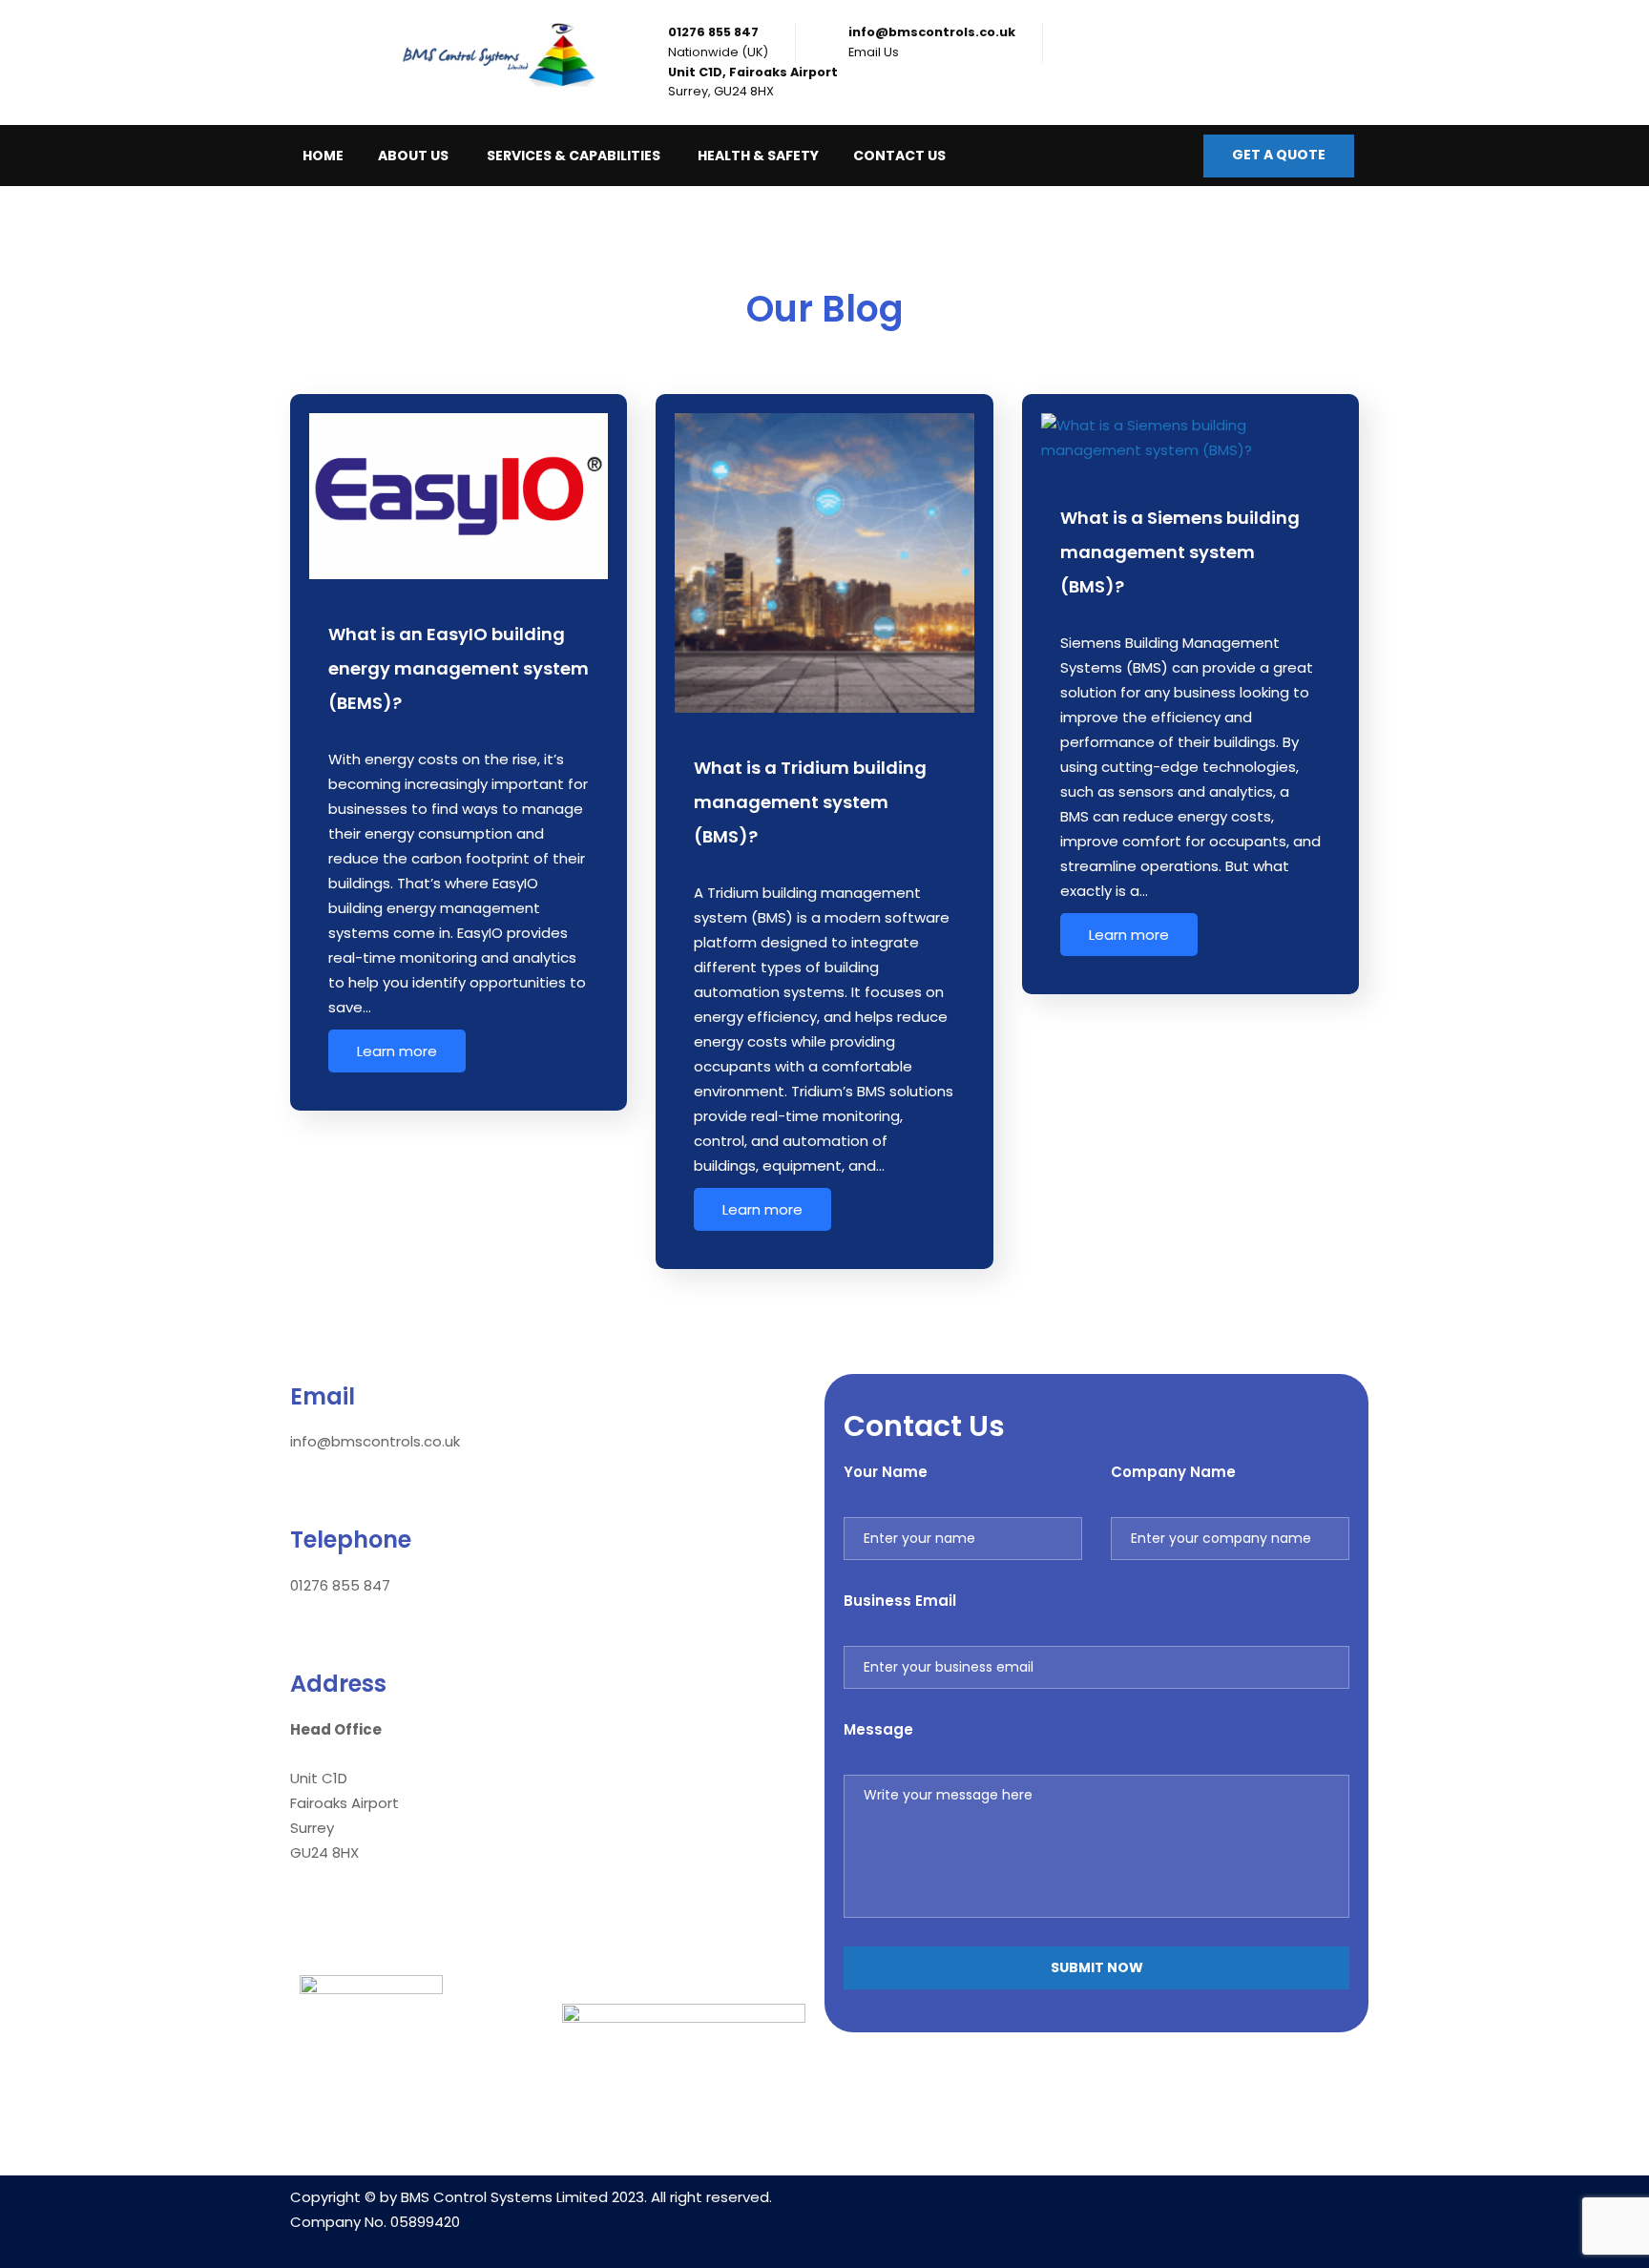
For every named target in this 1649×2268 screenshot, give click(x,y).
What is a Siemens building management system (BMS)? (1180, 552)
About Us (413, 156)
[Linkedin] (1040, 2209)
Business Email (900, 1601)
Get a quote (1279, 155)
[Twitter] (1153, 2209)
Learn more (397, 1051)
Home (323, 156)
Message (878, 1729)
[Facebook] (1096, 2209)
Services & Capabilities (574, 156)
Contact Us (899, 156)
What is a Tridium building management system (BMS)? (810, 802)
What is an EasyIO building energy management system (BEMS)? (459, 668)
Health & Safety (758, 156)
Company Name (1173, 1472)
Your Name (886, 1472)
